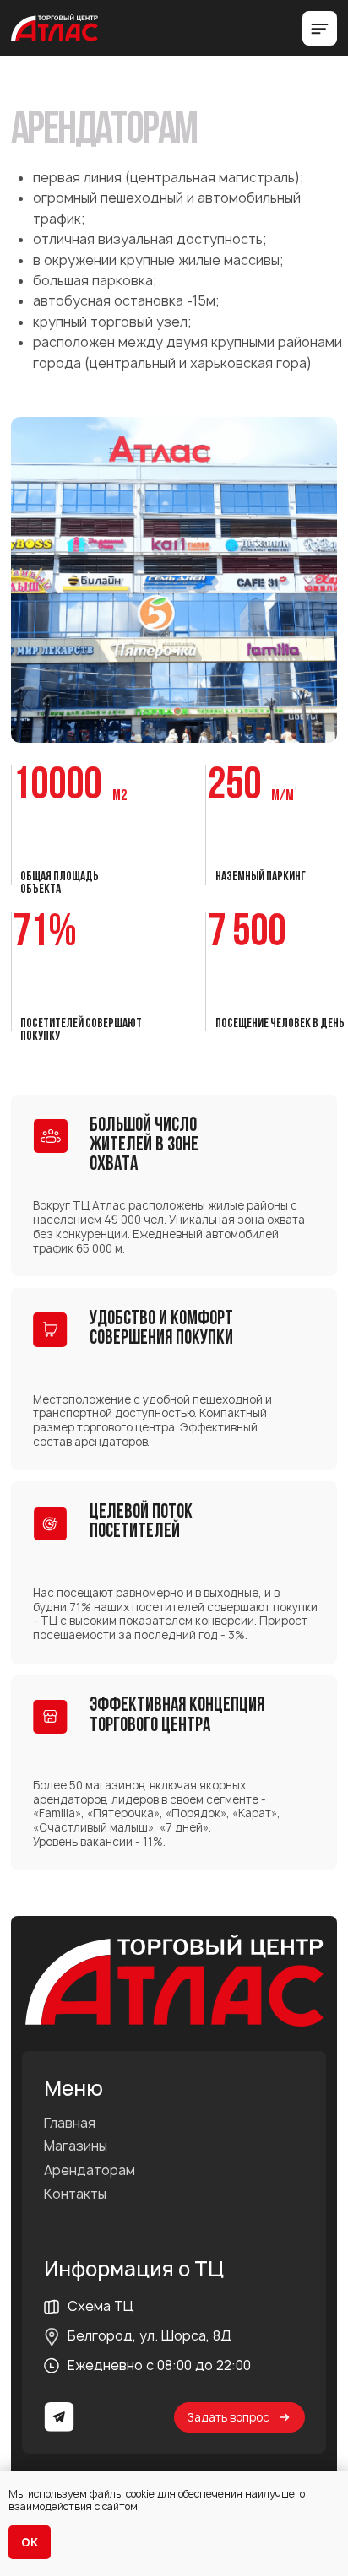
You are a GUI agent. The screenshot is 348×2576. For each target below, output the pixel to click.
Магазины (76, 2146)
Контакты (75, 2194)
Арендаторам (90, 2171)
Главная (70, 2124)
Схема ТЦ (101, 2306)
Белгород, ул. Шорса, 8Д (150, 2336)
